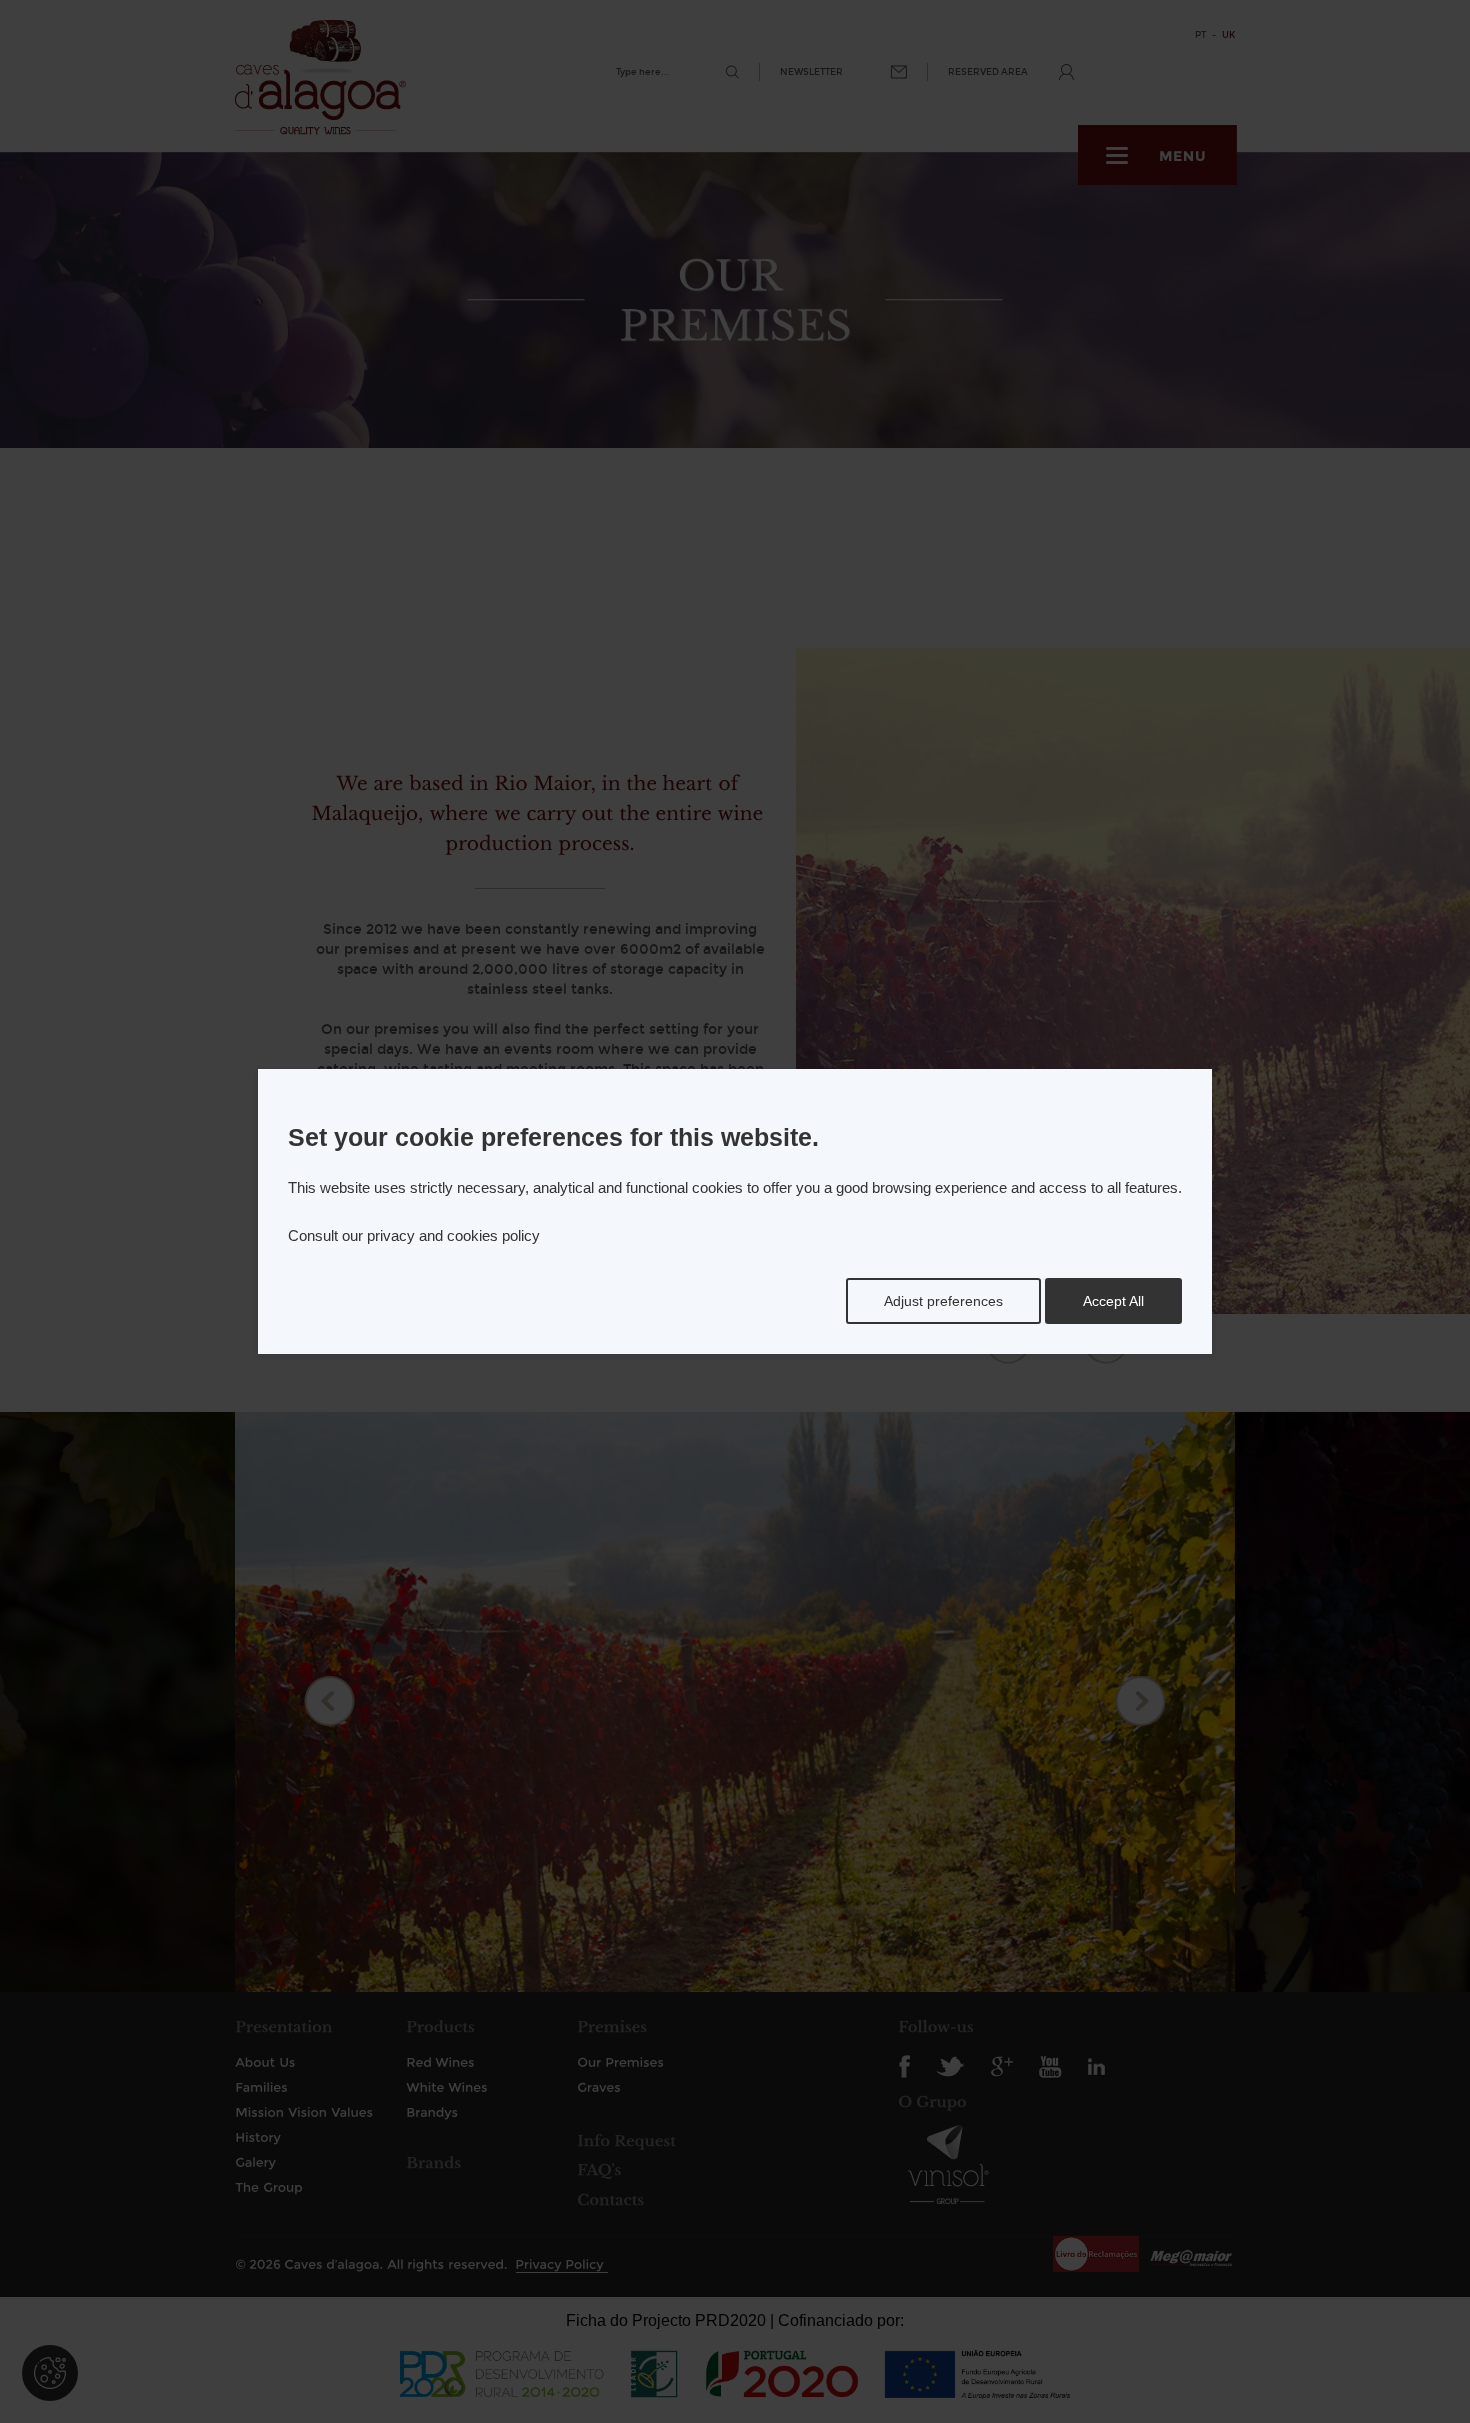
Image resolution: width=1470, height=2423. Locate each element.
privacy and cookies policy (453, 1235)
